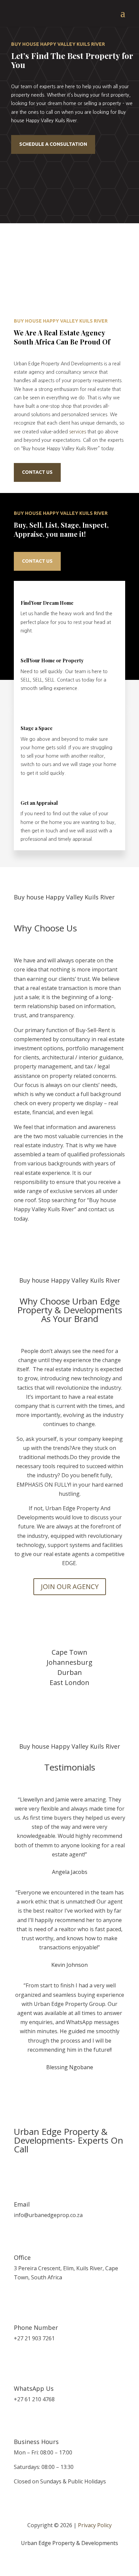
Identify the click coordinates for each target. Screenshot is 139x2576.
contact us (37, 561)
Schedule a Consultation (53, 144)
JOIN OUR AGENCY (70, 1587)
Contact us (37, 472)
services (78, 432)
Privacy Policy (95, 2525)
